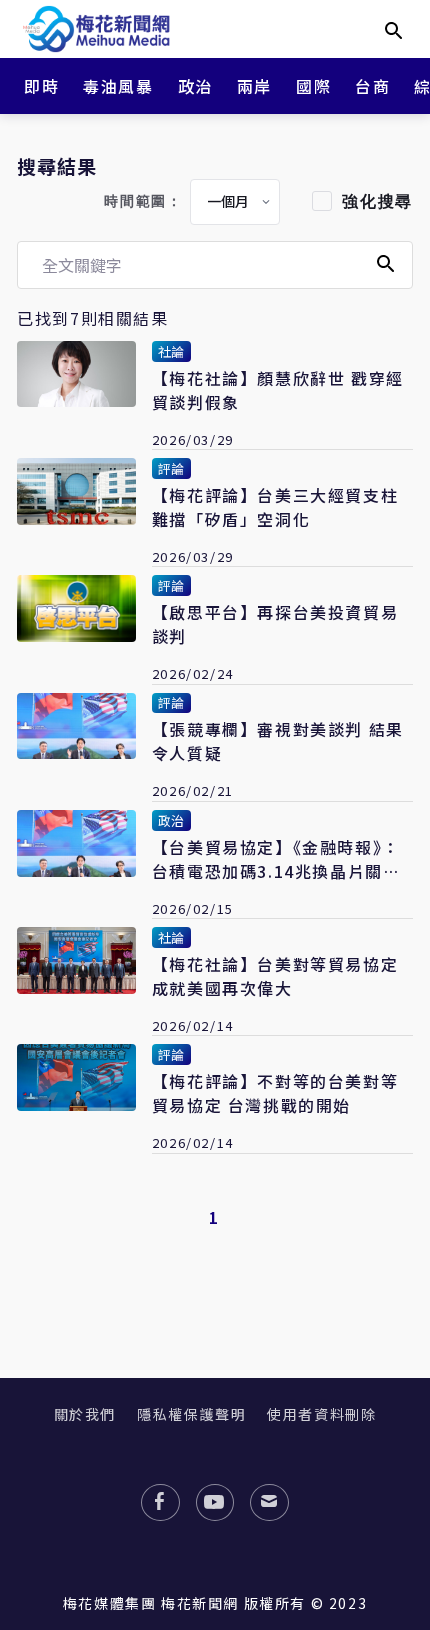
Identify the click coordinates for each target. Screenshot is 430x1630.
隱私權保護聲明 (191, 1414)
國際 (313, 86)
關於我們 (85, 1414)
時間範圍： (143, 201)
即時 (41, 86)
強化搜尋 (377, 201)
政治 (195, 86)
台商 (372, 86)
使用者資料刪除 (321, 1414)
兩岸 (254, 86)
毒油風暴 (118, 86)
